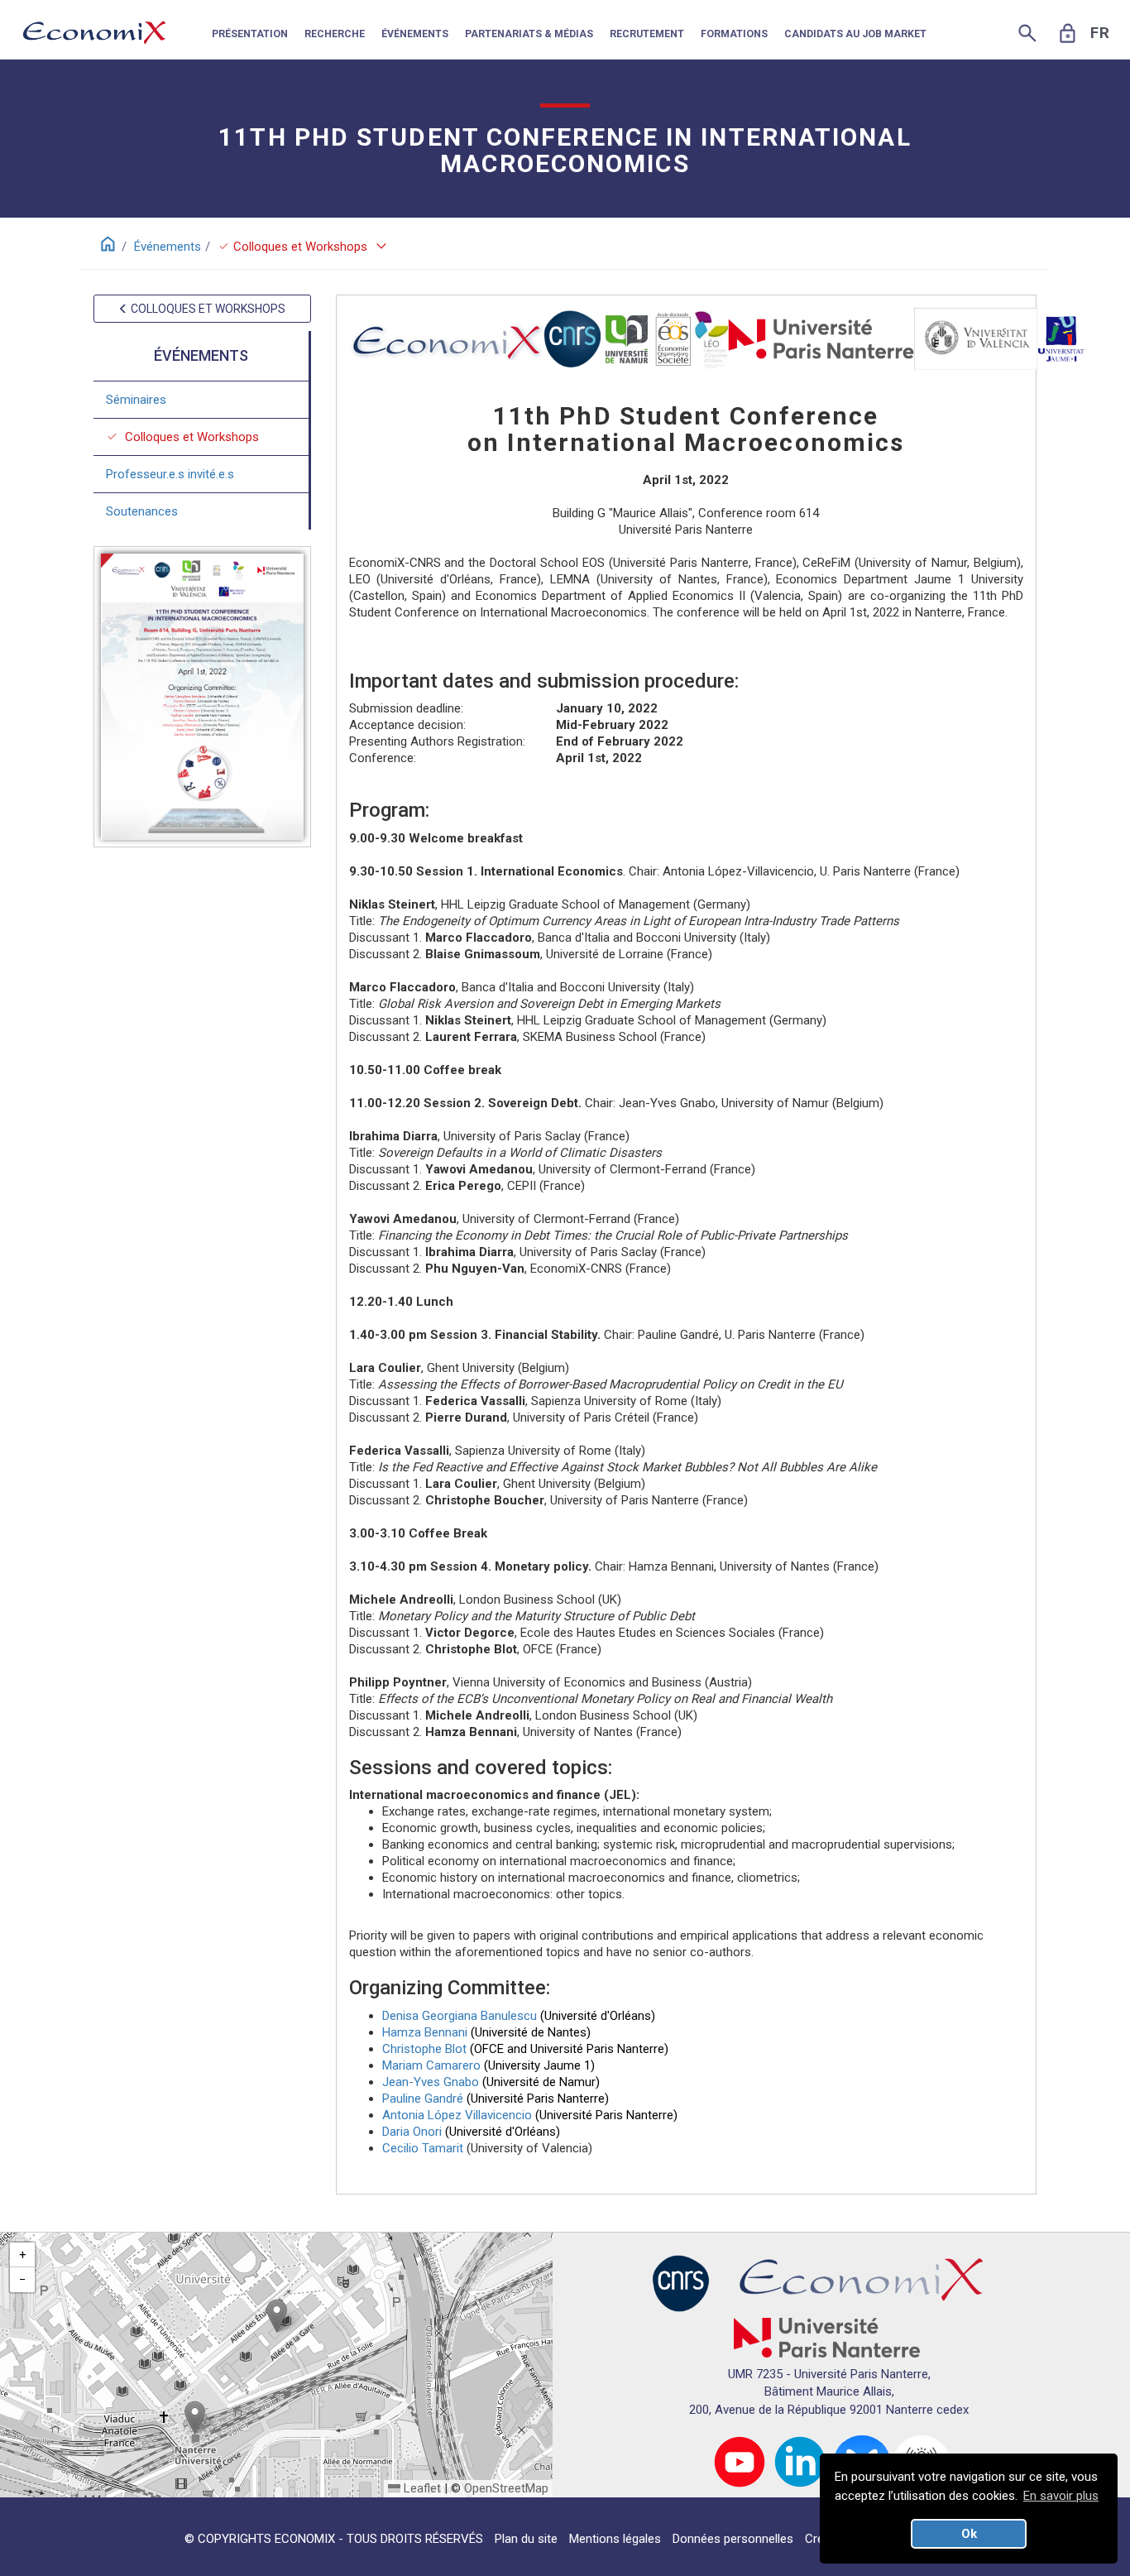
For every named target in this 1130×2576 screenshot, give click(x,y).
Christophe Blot (424, 2049)
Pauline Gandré (423, 2099)
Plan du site (526, 2539)
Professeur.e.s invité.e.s (170, 474)
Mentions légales (615, 2539)
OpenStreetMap (506, 2488)
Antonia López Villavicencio (457, 2115)
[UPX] (827, 2337)
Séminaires (136, 400)
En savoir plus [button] (1061, 2496)
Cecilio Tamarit (423, 2148)
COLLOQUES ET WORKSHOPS (207, 309)
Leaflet (421, 2488)
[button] (277, 2316)
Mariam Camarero (431, 2065)
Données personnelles (733, 2539)
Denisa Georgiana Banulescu (460, 2016)
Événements (168, 247)
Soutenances (142, 511)
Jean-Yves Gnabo (431, 2082)
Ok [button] (969, 2534)
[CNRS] (681, 2282)
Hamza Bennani (425, 2032)
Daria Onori (412, 2132)
